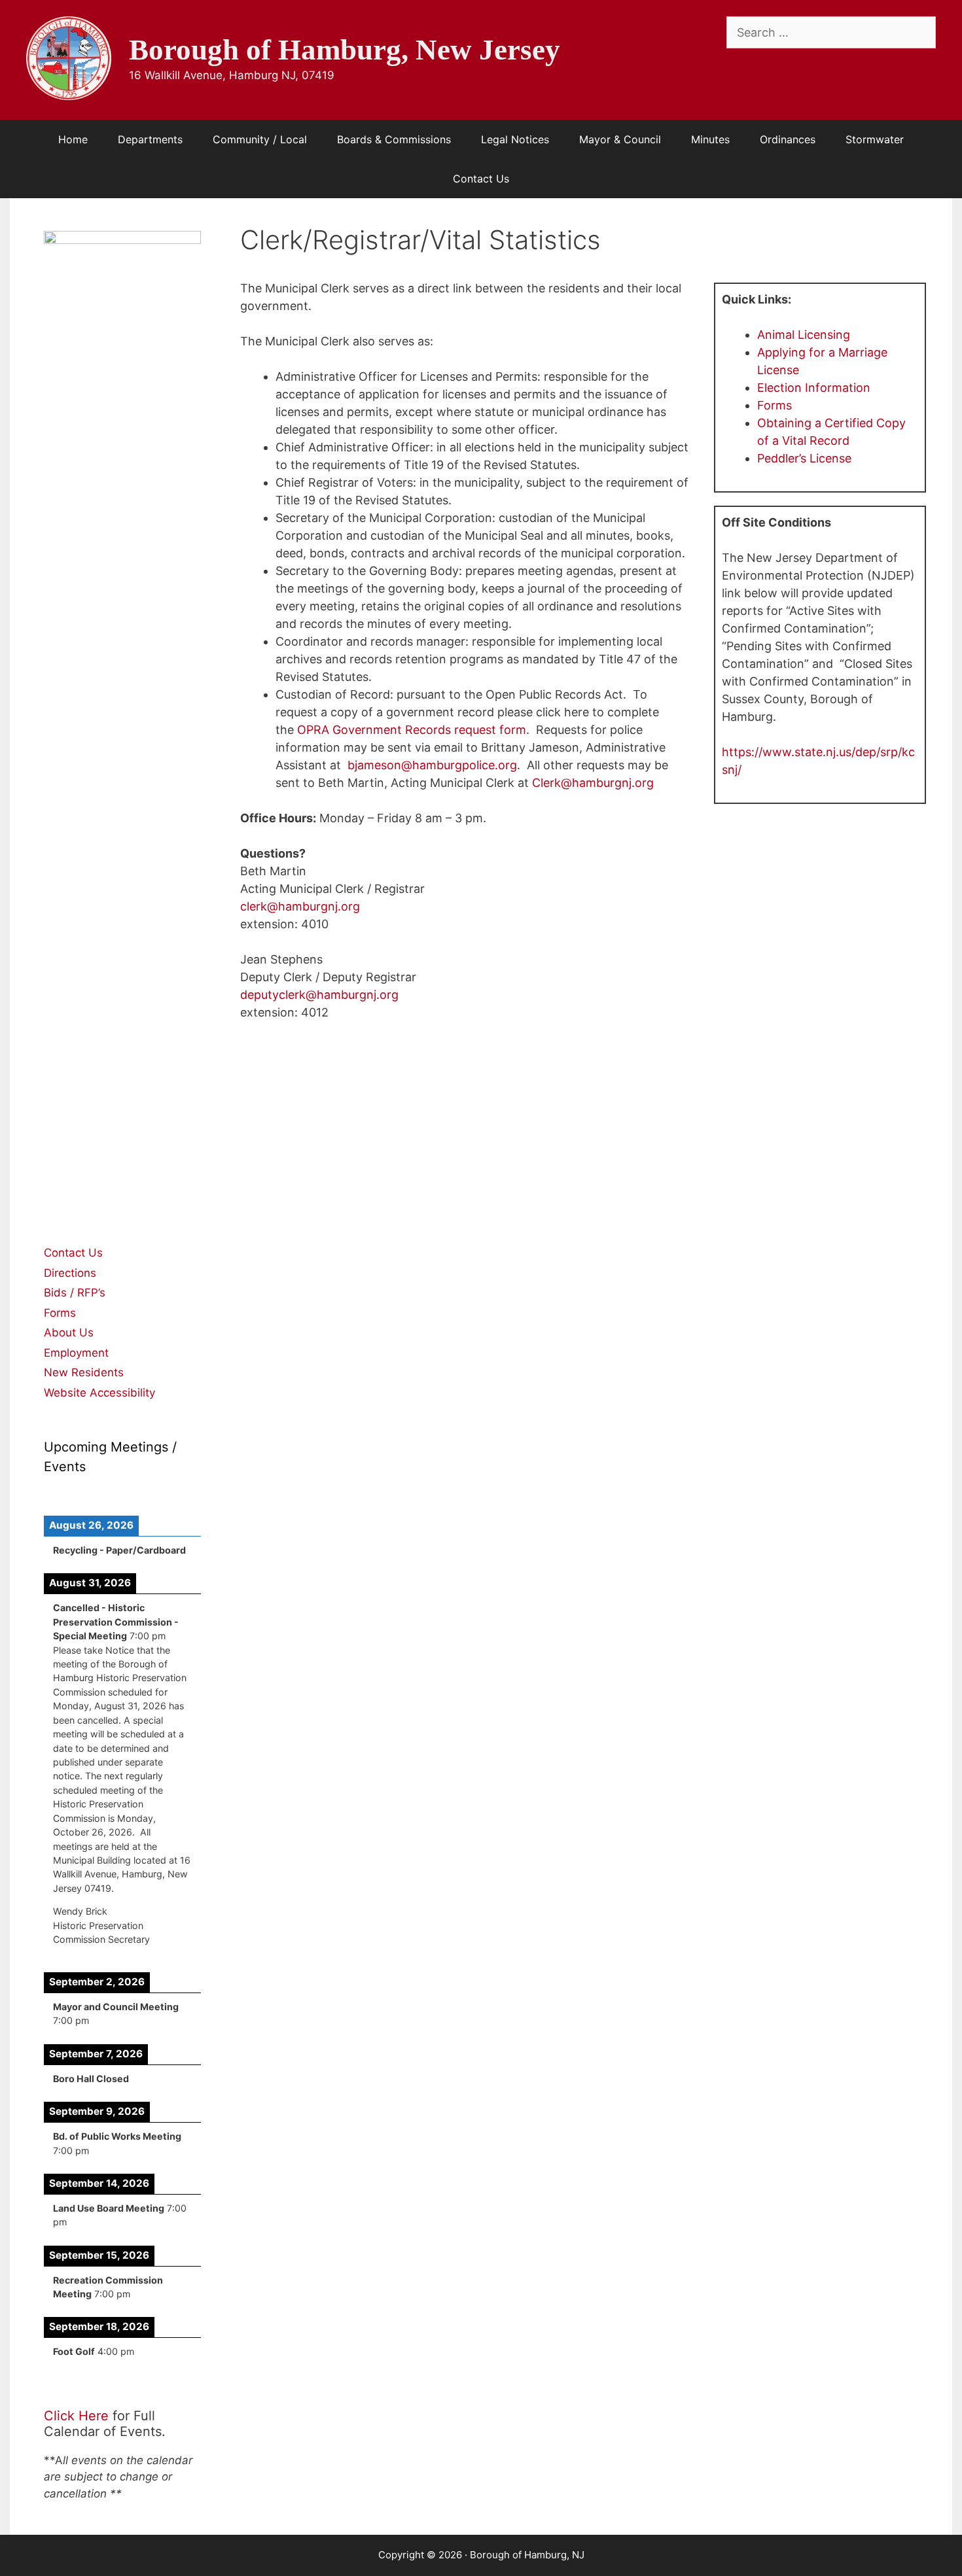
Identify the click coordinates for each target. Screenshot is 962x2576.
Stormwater (875, 139)
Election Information (814, 388)
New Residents (84, 1372)
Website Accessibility (99, 1393)
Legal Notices (515, 139)
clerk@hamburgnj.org (300, 906)
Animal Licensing (804, 335)
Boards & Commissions (394, 139)
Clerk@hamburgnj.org (593, 783)
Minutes (710, 139)
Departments (150, 139)
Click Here (76, 2416)
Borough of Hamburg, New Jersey (345, 50)
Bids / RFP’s (75, 1293)
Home (73, 139)
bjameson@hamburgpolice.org (432, 765)
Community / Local (260, 139)
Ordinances (788, 139)
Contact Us (481, 179)
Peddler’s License (804, 458)
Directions (70, 1273)
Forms (775, 405)
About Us (69, 1332)
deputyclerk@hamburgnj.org (319, 995)
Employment (76, 1353)
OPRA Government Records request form (412, 730)
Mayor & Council (620, 139)
